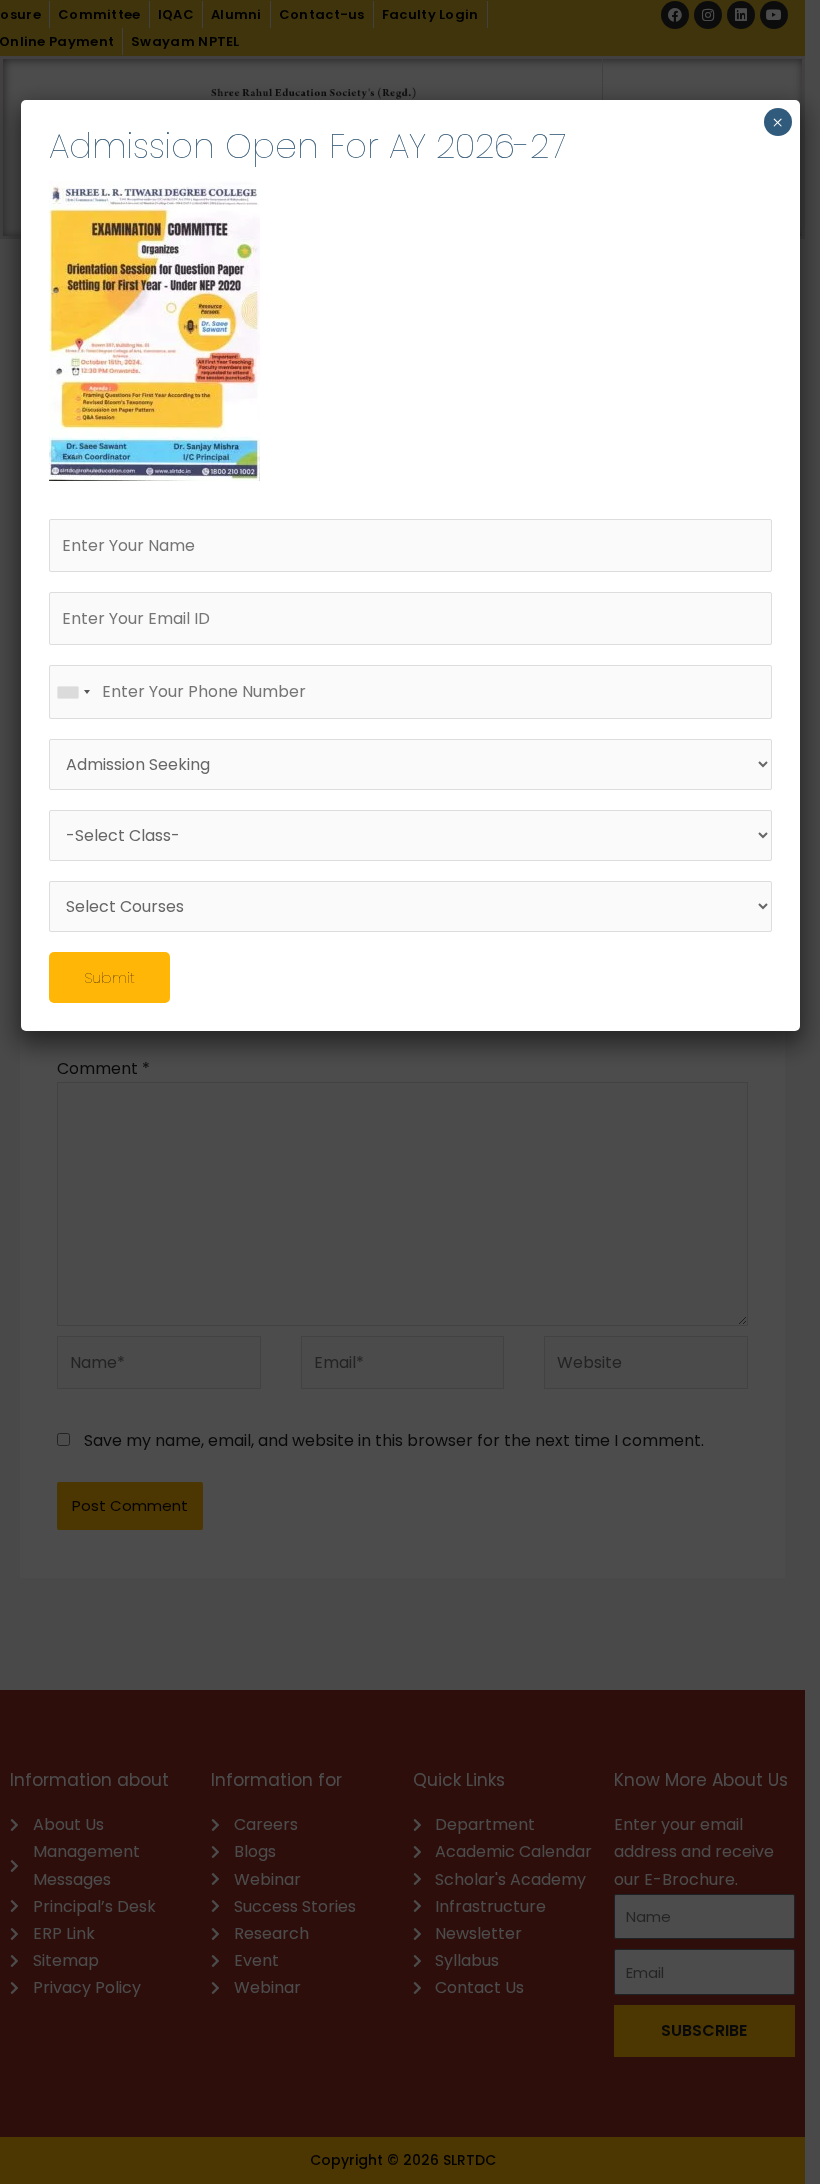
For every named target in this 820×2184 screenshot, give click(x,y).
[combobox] (73, 691)
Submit (109, 977)
